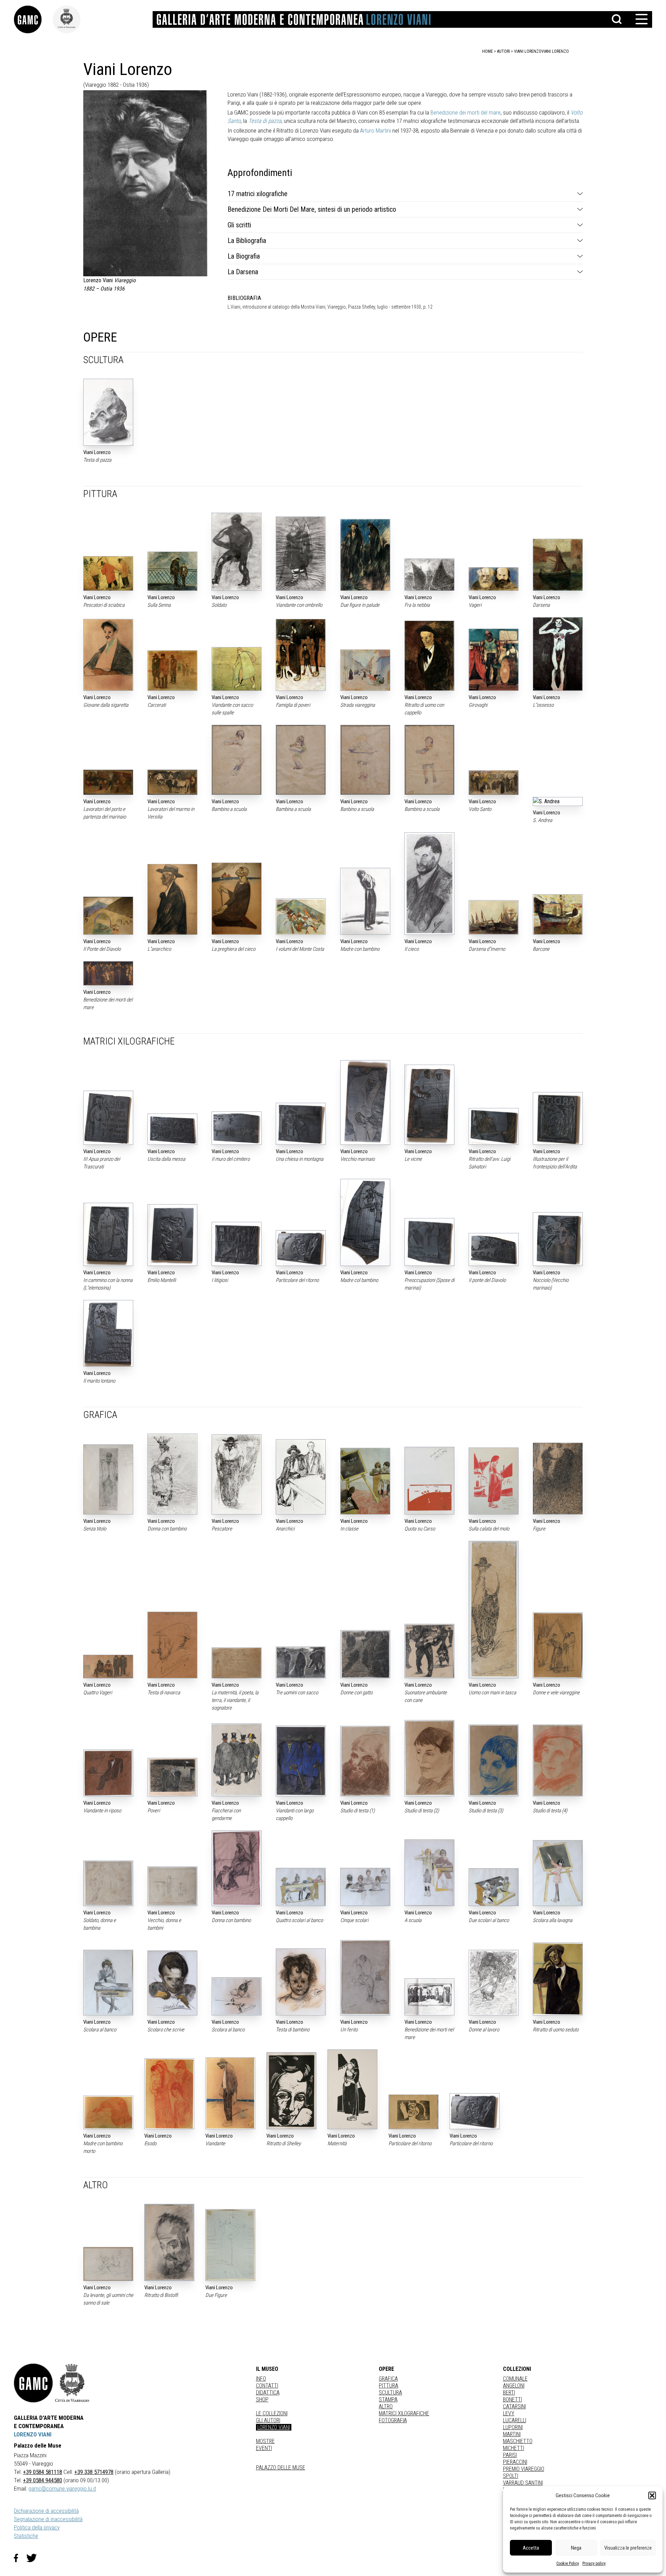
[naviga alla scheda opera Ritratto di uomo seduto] (558, 1979)
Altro (386, 2406)
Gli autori (268, 2420)
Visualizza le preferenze (628, 2548)
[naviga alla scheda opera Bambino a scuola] (237, 760)
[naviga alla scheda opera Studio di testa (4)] (558, 1760)
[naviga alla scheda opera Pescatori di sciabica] (108, 573)
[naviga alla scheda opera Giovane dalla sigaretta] (108, 655)
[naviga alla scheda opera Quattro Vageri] (108, 1667)
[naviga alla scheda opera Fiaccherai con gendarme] (237, 1760)
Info (261, 2379)
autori (503, 51)
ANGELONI (514, 2386)
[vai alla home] (33, 2383)
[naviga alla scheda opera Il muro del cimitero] (237, 1128)
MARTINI (512, 2434)
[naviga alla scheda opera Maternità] (352, 2089)
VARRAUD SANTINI (523, 2483)
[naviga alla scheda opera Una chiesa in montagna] (301, 1124)
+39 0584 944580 (42, 2480)
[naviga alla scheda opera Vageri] (494, 579)
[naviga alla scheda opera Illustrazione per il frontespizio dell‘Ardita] (558, 1118)
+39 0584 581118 (42, 2472)
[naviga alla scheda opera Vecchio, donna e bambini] (172, 1886)
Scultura (390, 2393)
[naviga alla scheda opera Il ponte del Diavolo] (494, 1250)
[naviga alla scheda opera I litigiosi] (237, 1244)
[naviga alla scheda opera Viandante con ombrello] (301, 554)
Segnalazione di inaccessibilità (48, 2519)
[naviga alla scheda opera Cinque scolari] (365, 1887)
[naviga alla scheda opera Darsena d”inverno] (494, 917)
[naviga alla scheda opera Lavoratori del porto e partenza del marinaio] (108, 782)
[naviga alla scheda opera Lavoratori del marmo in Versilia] (172, 782)
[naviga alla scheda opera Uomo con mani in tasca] (494, 1610)
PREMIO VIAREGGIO (524, 2469)
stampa (388, 2399)
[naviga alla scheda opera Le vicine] (429, 1105)
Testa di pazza (265, 121)
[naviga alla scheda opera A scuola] (429, 1873)
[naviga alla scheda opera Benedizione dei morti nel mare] (429, 1997)
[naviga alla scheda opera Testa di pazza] (108, 412)
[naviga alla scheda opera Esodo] (169, 2094)
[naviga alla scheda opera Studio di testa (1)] (365, 1761)
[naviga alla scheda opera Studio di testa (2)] (429, 1758)
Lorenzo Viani (274, 2427)
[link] (33, 19)
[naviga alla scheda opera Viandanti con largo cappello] (301, 1761)
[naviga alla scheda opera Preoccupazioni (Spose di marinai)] (429, 1242)
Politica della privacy (37, 2527)
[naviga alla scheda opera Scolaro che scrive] (172, 1983)
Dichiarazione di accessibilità (46, 2511)
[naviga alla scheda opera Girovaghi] (494, 660)
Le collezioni (272, 2413)
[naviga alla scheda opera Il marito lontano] (108, 1333)
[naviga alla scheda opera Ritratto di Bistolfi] (169, 2242)
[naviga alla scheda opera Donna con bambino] (172, 1474)
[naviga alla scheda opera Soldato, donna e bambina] (108, 1883)
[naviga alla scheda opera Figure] (558, 1478)
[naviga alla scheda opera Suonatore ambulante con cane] (429, 1651)
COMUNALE (515, 2379)
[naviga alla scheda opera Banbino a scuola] (365, 760)
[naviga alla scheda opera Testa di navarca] (172, 1645)
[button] (652, 2495)
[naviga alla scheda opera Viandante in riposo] (108, 1773)
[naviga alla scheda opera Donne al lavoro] (494, 1983)
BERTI (509, 2393)
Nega (576, 2548)
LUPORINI (513, 2427)
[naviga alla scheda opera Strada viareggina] (365, 670)
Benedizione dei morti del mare (466, 112)
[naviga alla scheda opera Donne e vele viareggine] (558, 1645)
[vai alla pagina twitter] (34, 2558)
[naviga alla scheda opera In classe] (365, 1481)
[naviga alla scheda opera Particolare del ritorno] (301, 1248)
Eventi (264, 2448)
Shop (262, 2399)
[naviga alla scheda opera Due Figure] (230, 2245)
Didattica (268, 2393)
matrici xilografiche (404, 2413)
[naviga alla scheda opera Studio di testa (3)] (494, 1760)
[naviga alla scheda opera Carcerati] (172, 670)
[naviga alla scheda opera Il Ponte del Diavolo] (108, 916)
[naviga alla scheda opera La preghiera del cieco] (237, 899)
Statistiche (26, 2536)
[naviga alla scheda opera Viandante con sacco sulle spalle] (237, 669)
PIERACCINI (515, 2462)
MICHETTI (514, 2448)
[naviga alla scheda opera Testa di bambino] (301, 1982)
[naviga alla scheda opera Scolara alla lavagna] (558, 1873)
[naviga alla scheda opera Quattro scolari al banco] (301, 1887)
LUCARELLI (515, 2420)
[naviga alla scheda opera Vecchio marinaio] (365, 1102)
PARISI (510, 2455)
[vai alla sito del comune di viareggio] (72, 2383)
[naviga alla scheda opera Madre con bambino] (365, 901)
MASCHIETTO (518, 2441)
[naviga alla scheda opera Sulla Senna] (172, 571)
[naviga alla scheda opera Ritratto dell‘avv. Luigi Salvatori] (494, 1126)
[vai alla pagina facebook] (20, 2558)
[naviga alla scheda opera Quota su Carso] (429, 1481)
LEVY (509, 2413)
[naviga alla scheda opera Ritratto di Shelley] (291, 2091)
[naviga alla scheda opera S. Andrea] (558, 802)
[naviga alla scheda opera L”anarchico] (172, 899)
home (488, 51)
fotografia (393, 2420)
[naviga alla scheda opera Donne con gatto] (365, 1654)
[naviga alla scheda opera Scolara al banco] (108, 1982)
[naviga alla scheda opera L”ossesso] (558, 654)
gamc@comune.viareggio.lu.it (62, 2489)
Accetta (531, 2548)
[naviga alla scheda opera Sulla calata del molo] (494, 1481)
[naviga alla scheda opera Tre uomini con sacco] (301, 1662)
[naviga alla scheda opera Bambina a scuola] (301, 760)
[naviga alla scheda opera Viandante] (230, 2093)
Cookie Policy (568, 2564)
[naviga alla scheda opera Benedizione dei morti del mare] (108, 973)
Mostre (265, 2441)
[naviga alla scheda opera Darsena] (558, 565)
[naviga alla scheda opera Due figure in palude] (365, 555)
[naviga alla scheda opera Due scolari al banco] (494, 1887)
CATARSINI (514, 2406)
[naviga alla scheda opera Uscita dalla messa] (172, 1129)
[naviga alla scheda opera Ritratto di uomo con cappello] (429, 656)
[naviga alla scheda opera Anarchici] (301, 1477)
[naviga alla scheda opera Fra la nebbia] (429, 575)
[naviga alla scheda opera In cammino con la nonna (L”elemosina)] (108, 1235)
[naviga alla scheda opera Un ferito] (365, 1978)
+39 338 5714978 (94, 2472)
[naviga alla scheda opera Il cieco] (429, 884)
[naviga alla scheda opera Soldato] (237, 552)
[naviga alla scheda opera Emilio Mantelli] (172, 1235)
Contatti (267, 2386)
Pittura (388, 2386)
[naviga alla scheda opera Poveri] (172, 1777)
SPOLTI (511, 2476)
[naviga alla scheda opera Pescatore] (237, 1474)
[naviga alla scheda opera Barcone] (558, 914)
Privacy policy (594, 2564)
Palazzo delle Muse (281, 2468)
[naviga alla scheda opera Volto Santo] (494, 783)
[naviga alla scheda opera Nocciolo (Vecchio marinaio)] (558, 1239)
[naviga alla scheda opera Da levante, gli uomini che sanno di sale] (108, 2264)
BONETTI (513, 2399)
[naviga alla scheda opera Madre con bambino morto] (108, 2112)
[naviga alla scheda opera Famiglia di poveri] (301, 655)
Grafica (388, 2379)
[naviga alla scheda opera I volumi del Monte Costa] (301, 917)
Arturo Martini (375, 131)
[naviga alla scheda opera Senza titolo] (108, 1479)
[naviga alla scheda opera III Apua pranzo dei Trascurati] (108, 1118)
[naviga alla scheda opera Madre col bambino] (365, 1223)
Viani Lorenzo (555, 51)
